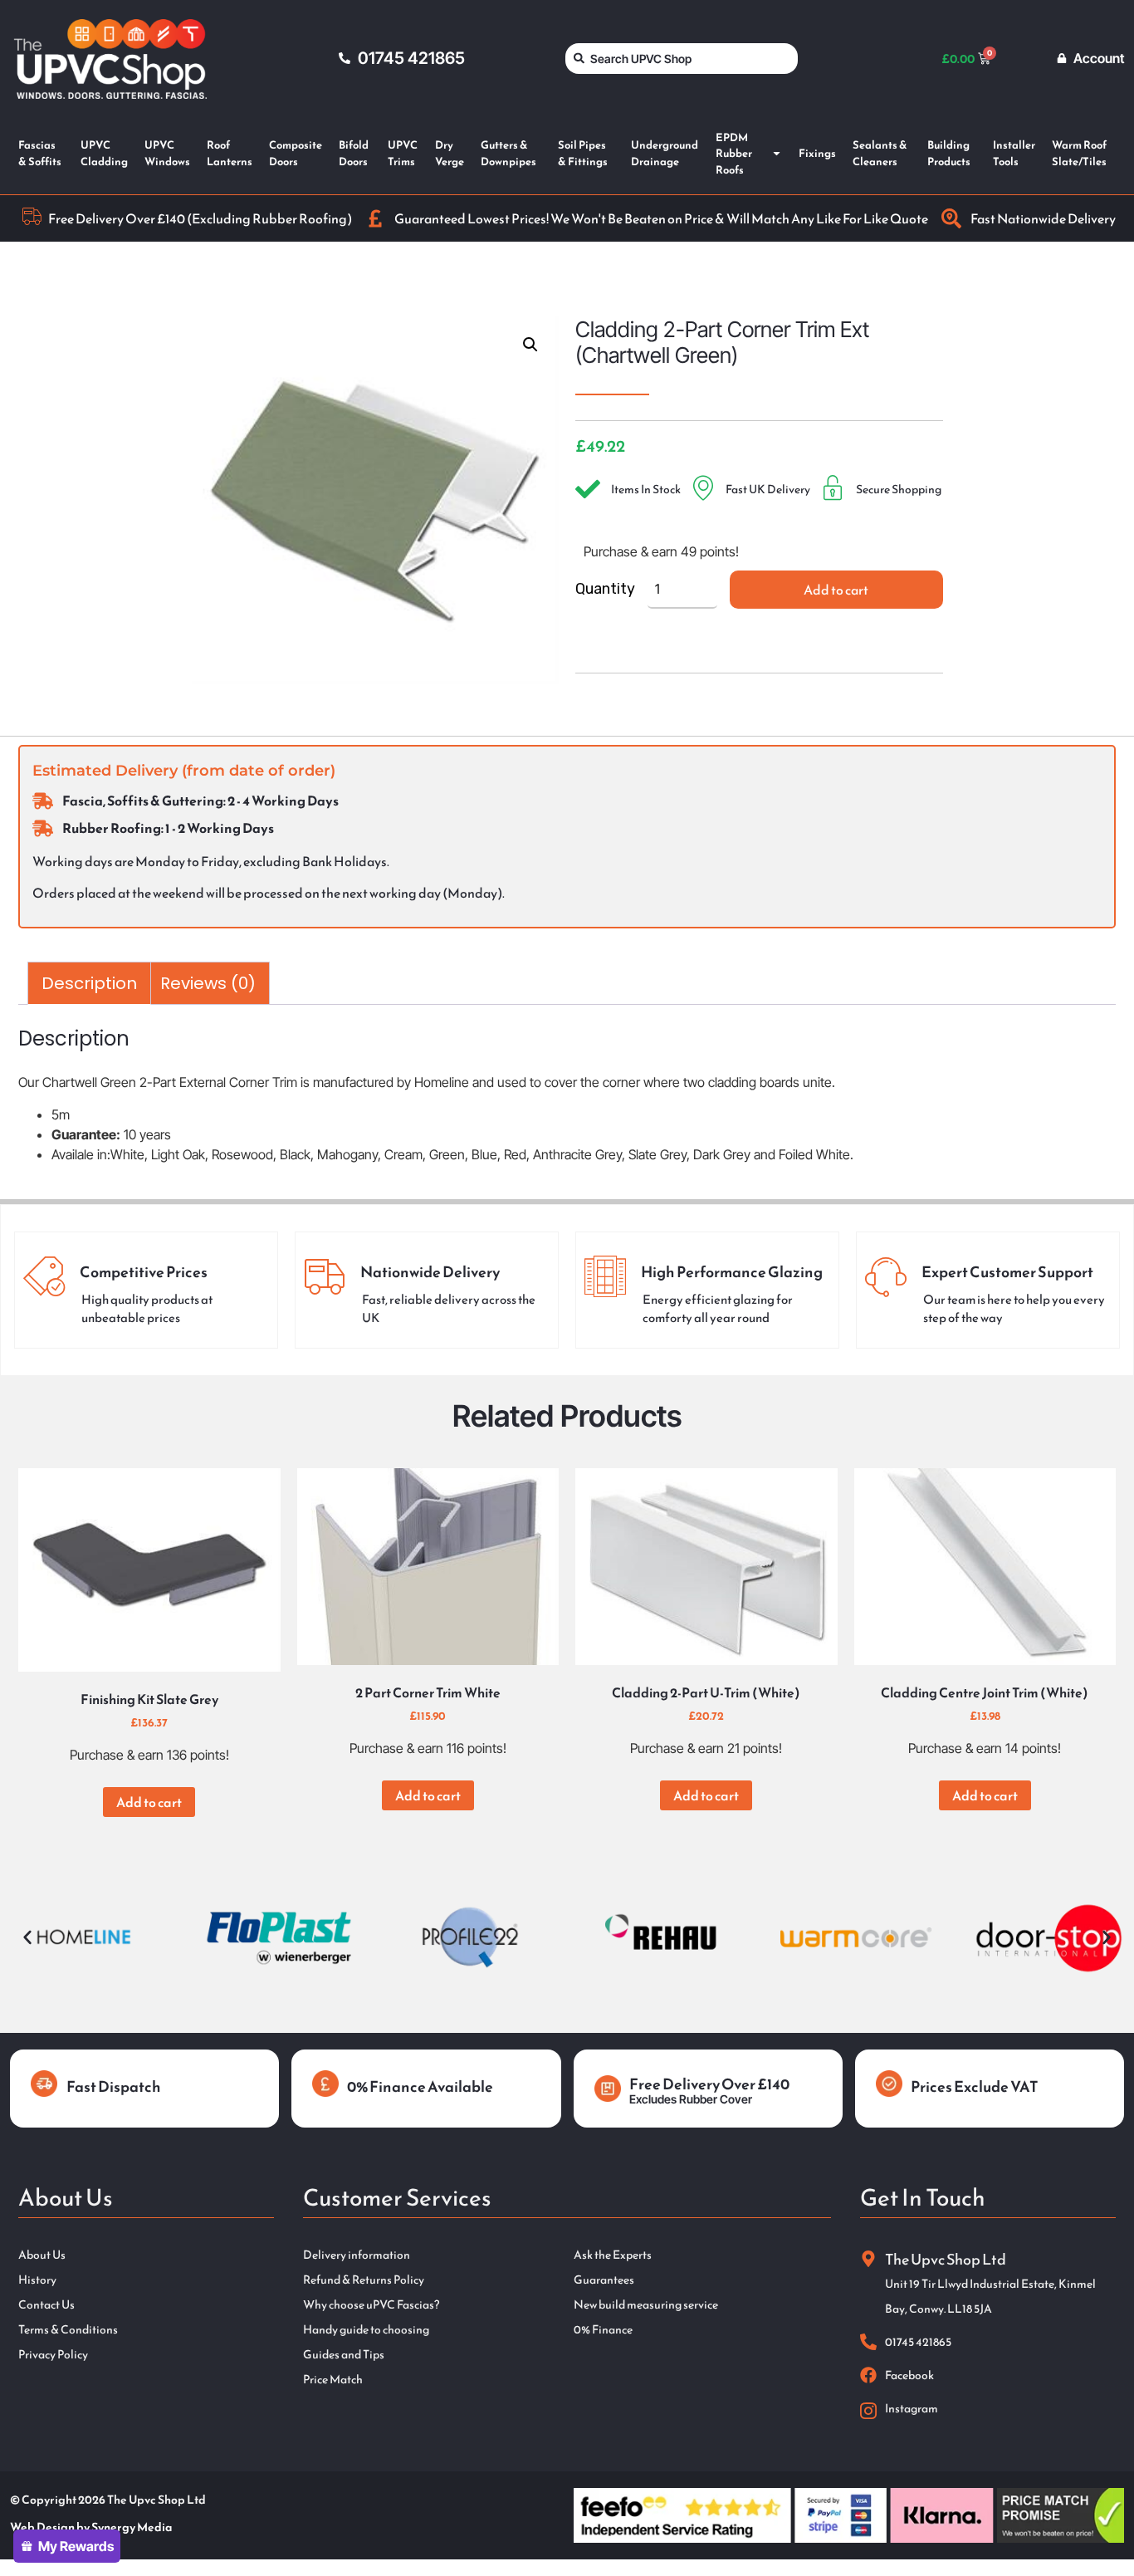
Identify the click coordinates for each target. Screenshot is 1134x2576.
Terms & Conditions (68, 2330)
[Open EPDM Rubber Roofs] (777, 154)
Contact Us (46, 2305)
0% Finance (603, 2330)
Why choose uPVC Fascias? (371, 2305)
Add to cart (836, 590)
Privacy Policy (53, 2355)
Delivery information (357, 2255)
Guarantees (604, 2280)
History (37, 2280)
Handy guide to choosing (366, 2330)
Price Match (333, 2380)
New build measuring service (646, 2305)
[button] (530, 345)
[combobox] (682, 59)
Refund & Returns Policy (364, 2280)
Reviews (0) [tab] (208, 983)
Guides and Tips (344, 2355)
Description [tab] (89, 983)
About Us (42, 2255)
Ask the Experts (613, 2255)
